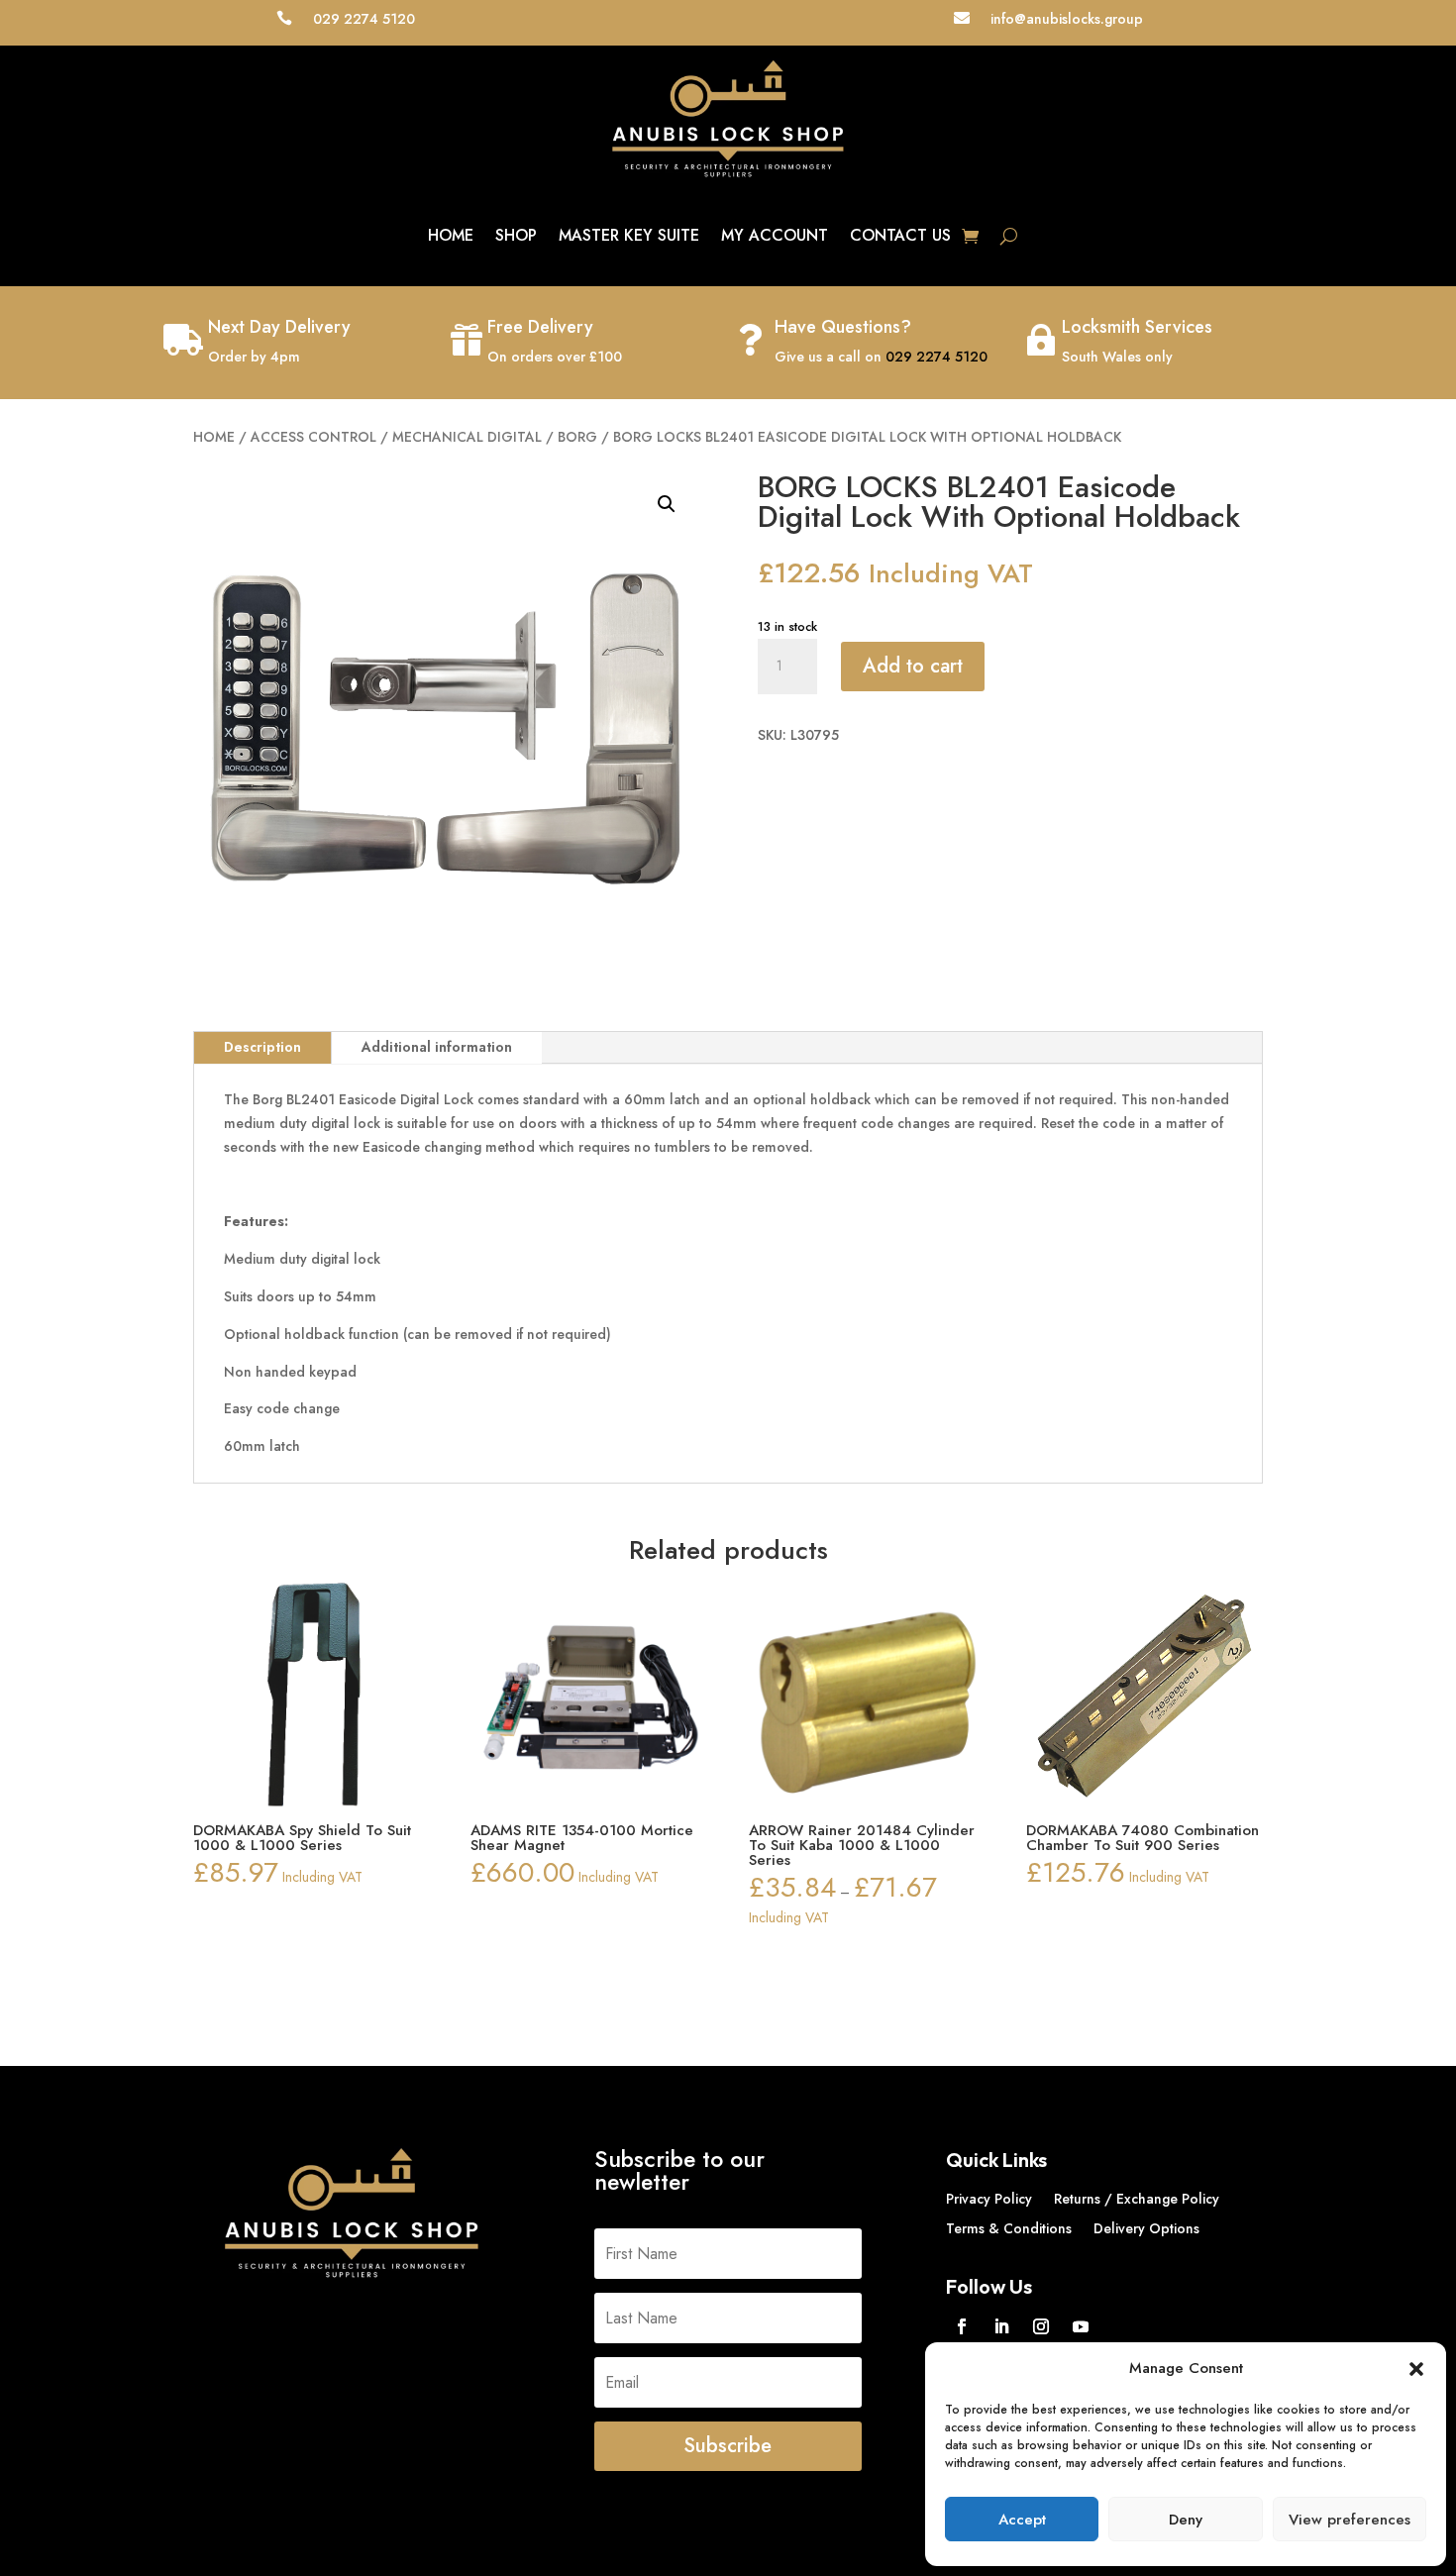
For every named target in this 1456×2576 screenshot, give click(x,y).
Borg (577, 437)
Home (451, 235)
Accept (1022, 2520)
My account (775, 235)
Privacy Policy (989, 2200)
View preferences (1350, 2520)
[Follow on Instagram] (1041, 2326)
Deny (1186, 2520)
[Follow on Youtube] (1081, 2326)
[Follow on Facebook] (962, 2326)
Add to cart (913, 666)
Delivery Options (1146, 2230)
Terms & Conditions (1009, 2230)
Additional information (437, 1047)
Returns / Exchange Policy (1137, 2200)
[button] (1416, 2369)
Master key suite (629, 235)
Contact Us (900, 235)
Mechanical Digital (467, 437)
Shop (516, 235)
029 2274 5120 (936, 357)
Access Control (313, 437)
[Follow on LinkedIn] (1001, 2326)
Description (262, 1047)
